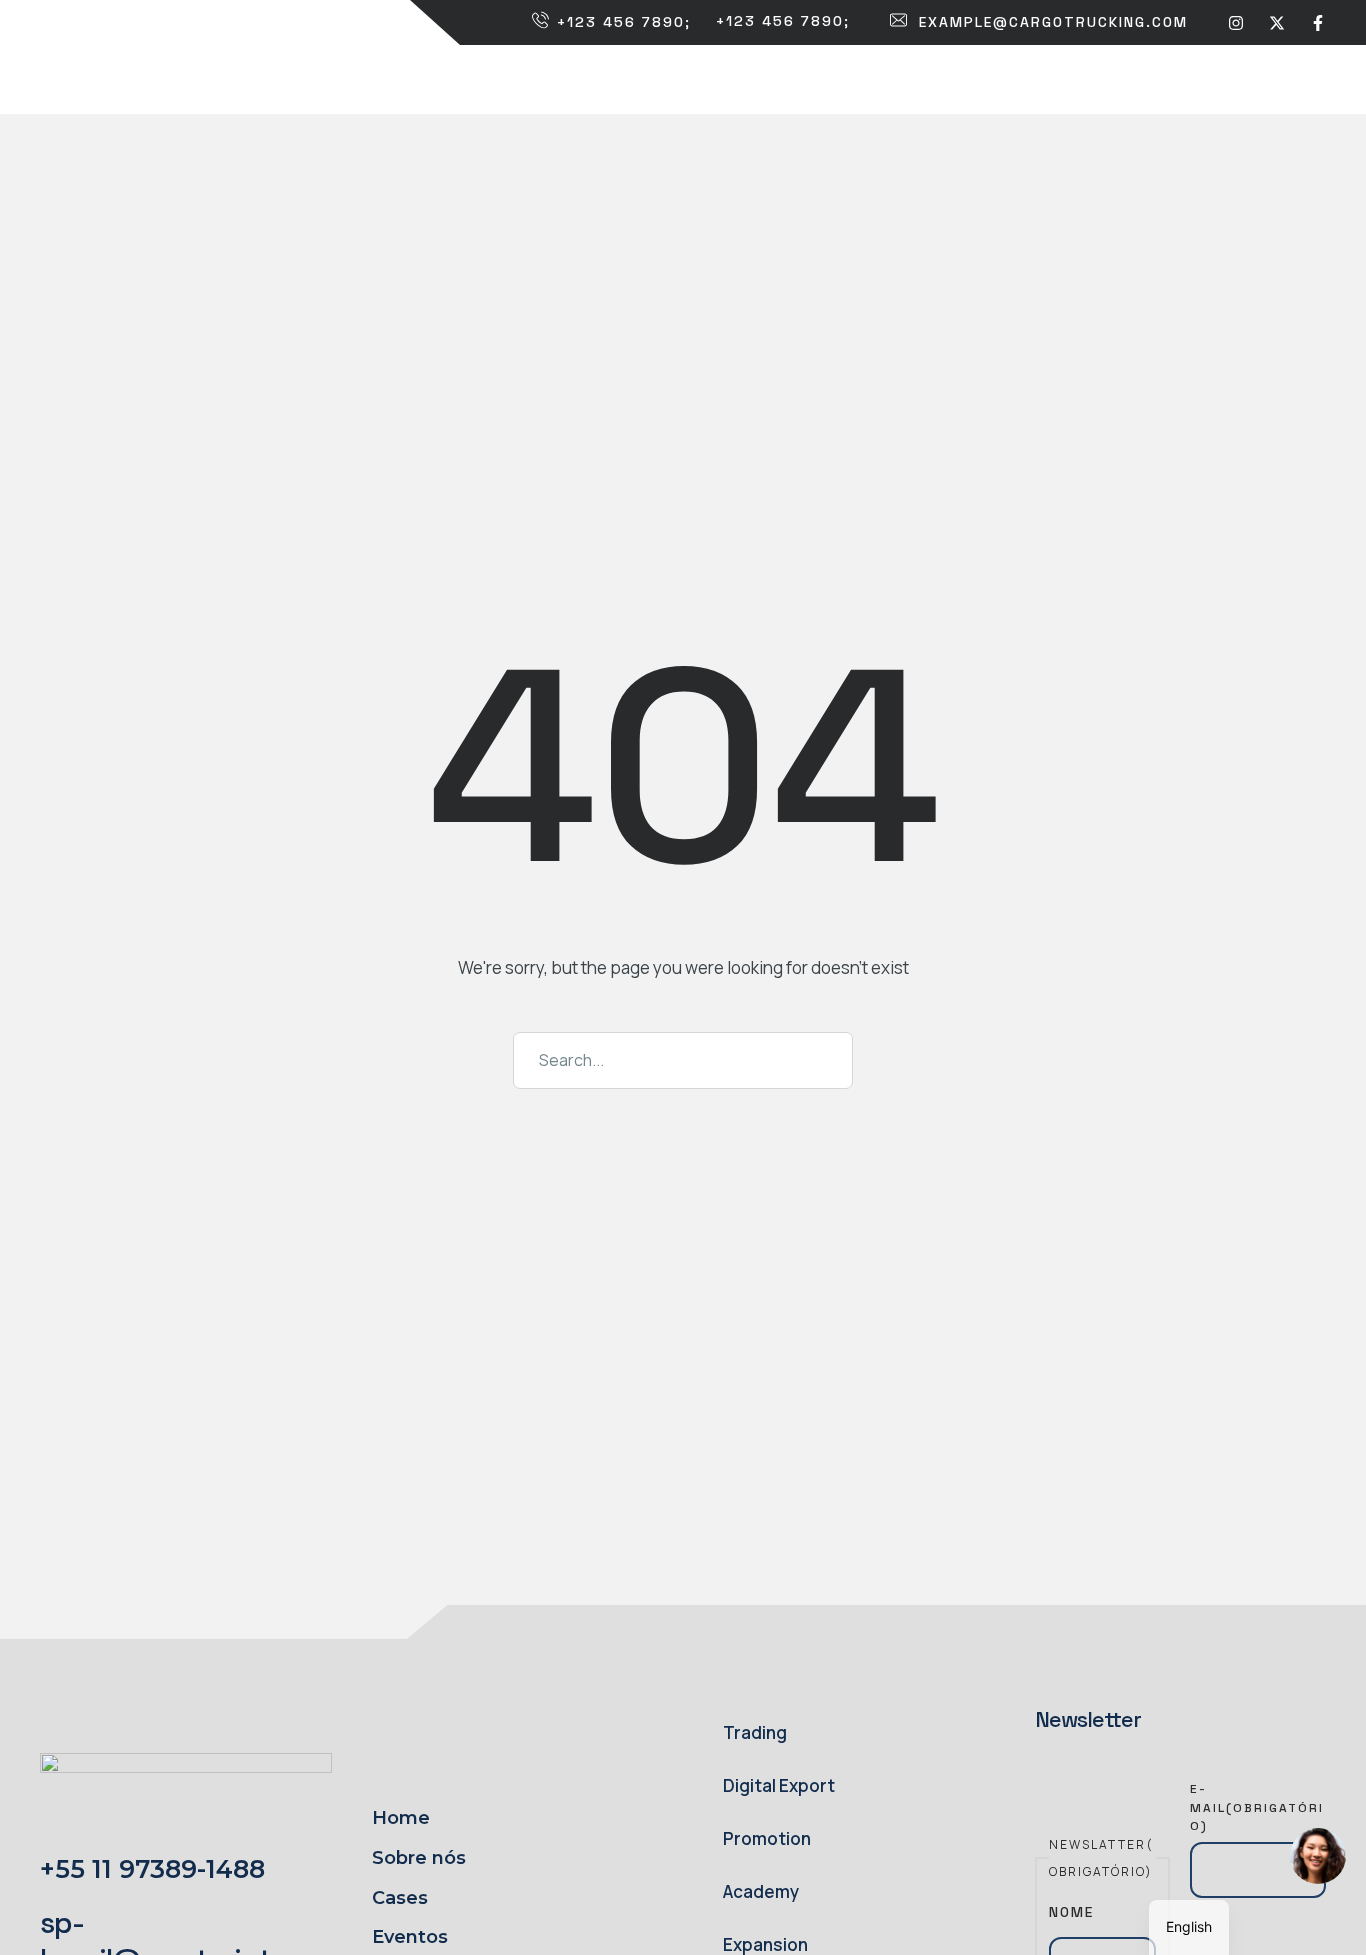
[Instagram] (1236, 22)
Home (401, 1818)
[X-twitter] (1277, 22)
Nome (1071, 1912)
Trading (755, 1732)
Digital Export (779, 1785)
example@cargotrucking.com (1053, 22)
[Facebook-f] (1318, 22)
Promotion (767, 1838)
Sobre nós (419, 1858)
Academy (761, 1891)
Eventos (410, 1937)
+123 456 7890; (624, 22)
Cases (400, 1898)
